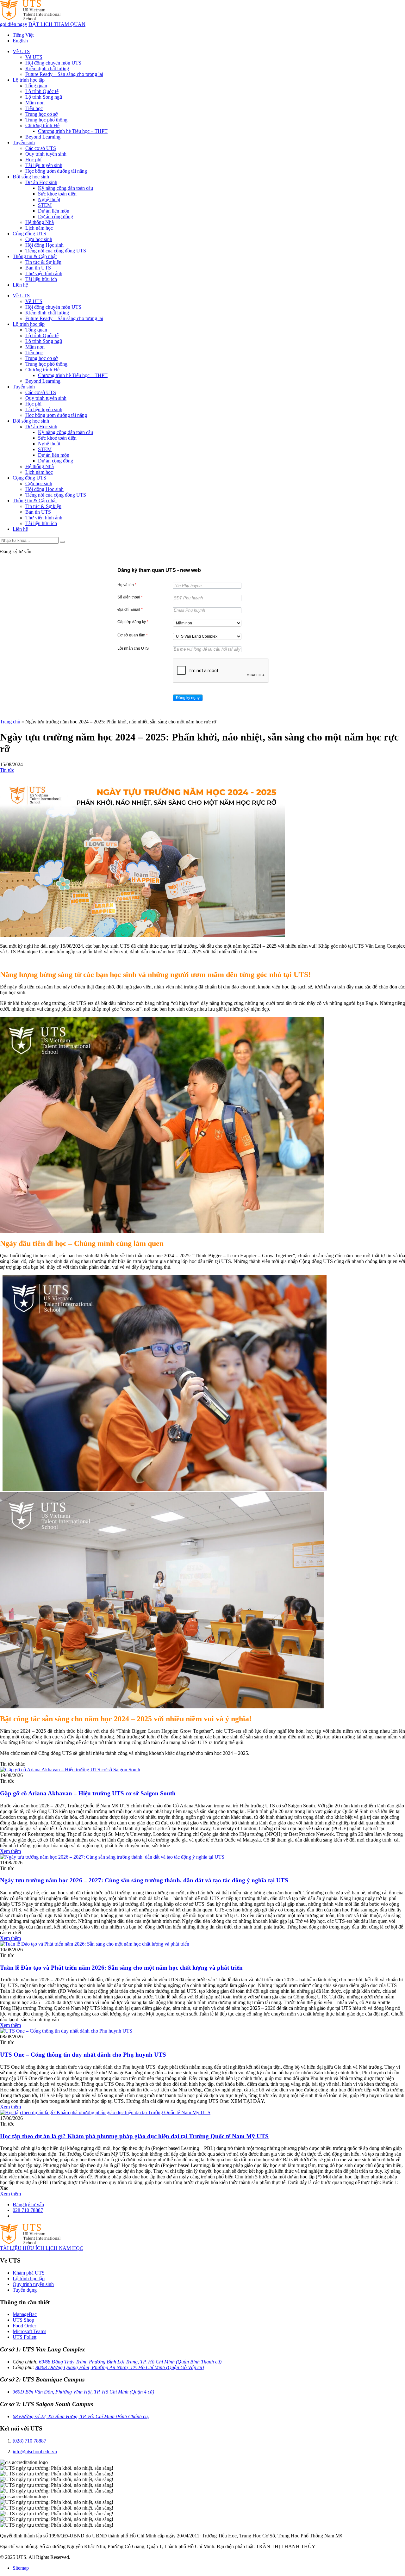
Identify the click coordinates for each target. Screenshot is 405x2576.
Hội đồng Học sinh (44, 245)
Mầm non (35, 103)
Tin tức (7, 770)
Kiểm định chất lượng (47, 68)
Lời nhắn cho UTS (133, 648)
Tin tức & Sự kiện (43, 262)
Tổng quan (36, 86)
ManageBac (25, 2314)
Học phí (33, 160)
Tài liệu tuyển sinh (44, 165)
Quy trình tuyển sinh (46, 154)
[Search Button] (62, 542)
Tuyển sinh (24, 142)
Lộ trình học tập (29, 80)
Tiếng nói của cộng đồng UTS (56, 251)
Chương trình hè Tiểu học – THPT (73, 131)
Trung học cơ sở (41, 114)
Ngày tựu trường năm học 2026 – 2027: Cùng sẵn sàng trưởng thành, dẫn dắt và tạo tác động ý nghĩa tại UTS (144, 1880)
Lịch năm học (39, 228)
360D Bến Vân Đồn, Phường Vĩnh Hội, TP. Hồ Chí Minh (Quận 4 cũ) (83, 2392)
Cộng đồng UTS (29, 234)
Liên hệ (20, 285)
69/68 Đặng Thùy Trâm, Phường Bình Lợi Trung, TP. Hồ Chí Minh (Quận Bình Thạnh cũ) (130, 2362)
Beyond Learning (43, 137)
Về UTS (21, 51)
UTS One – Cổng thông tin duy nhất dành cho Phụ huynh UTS (83, 2055)
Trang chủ (10, 722)
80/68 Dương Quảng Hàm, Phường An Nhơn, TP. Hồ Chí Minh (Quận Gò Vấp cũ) (120, 2367)
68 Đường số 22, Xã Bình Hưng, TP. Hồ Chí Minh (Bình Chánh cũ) (81, 2416)
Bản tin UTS (38, 268)
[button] (188, 698)
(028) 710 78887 (29, 2441)
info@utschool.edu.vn (35, 2452)
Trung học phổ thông (46, 120)
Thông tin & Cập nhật (35, 256)
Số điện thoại (130, 597)
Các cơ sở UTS (41, 148)
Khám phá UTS (29, 2273)
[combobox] (207, 623)
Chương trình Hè (42, 125)
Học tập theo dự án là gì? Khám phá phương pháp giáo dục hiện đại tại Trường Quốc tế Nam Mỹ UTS (134, 2136)
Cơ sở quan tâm (133, 635)
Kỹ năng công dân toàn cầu (65, 188)
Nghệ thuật (49, 199)
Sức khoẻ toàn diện (57, 194)
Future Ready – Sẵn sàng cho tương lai (64, 74)
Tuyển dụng (25, 2290)
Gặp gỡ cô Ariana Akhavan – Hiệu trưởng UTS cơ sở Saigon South (88, 1793)
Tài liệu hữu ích (41, 279)
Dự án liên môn (54, 211)
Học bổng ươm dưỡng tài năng (56, 171)
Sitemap (21, 2568)
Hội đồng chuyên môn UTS (53, 63)
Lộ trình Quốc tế (42, 91)
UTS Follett (25, 2337)
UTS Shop (23, 2320)
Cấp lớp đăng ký (133, 622)
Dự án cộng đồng (56, 217)
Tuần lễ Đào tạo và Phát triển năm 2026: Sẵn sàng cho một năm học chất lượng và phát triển (121, 1968)
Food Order (24, 2326)
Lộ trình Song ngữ (44, 97)
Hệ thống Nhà (40, 222)
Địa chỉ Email (130, 610)
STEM (45, 205)
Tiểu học (34, 108)
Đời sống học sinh (31, 177)
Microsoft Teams (29, 2331)
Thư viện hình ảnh (44, 273)
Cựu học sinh (39, 239)
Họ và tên (127, 585)
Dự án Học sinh (41, 182)
